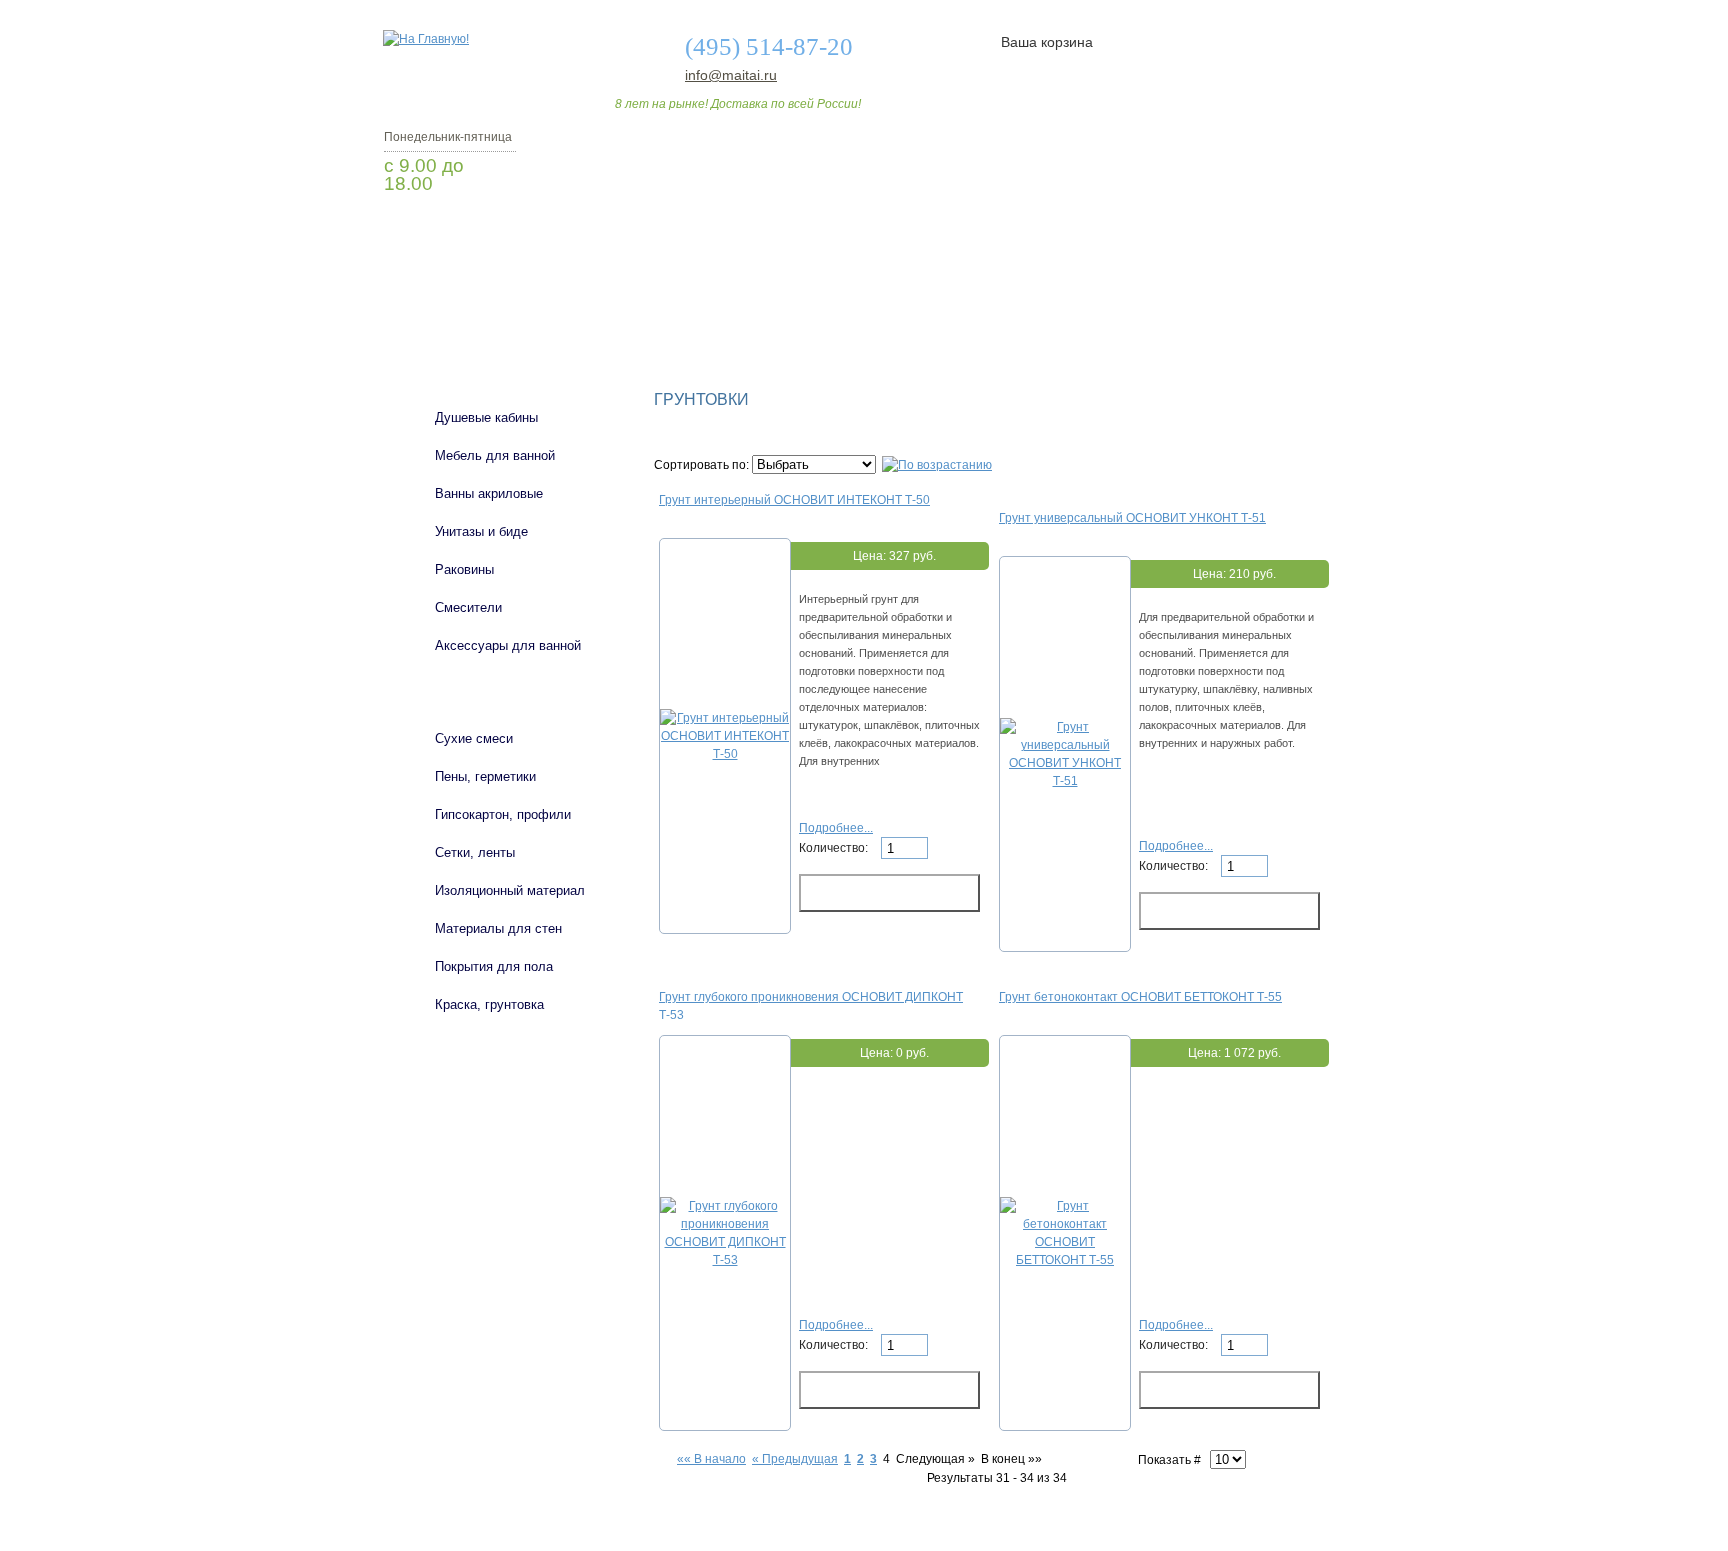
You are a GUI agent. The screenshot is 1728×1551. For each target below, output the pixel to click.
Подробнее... (836, 828)
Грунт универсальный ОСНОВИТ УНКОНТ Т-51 (1132, 518)
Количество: (835, 848)
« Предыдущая (795, 1459)
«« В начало (711, 1459)
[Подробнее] (725, 754)
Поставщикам (1125, 303)
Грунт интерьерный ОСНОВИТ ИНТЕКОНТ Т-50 (794, 500)
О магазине (696, 303)
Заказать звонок (489, 235)
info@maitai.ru (731, 75)
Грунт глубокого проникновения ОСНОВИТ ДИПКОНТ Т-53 (811, 1005)
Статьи (996, 303)
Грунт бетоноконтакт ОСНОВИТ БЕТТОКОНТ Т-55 (1140, 997)
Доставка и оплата (853, 303)
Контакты (1262, 303)
